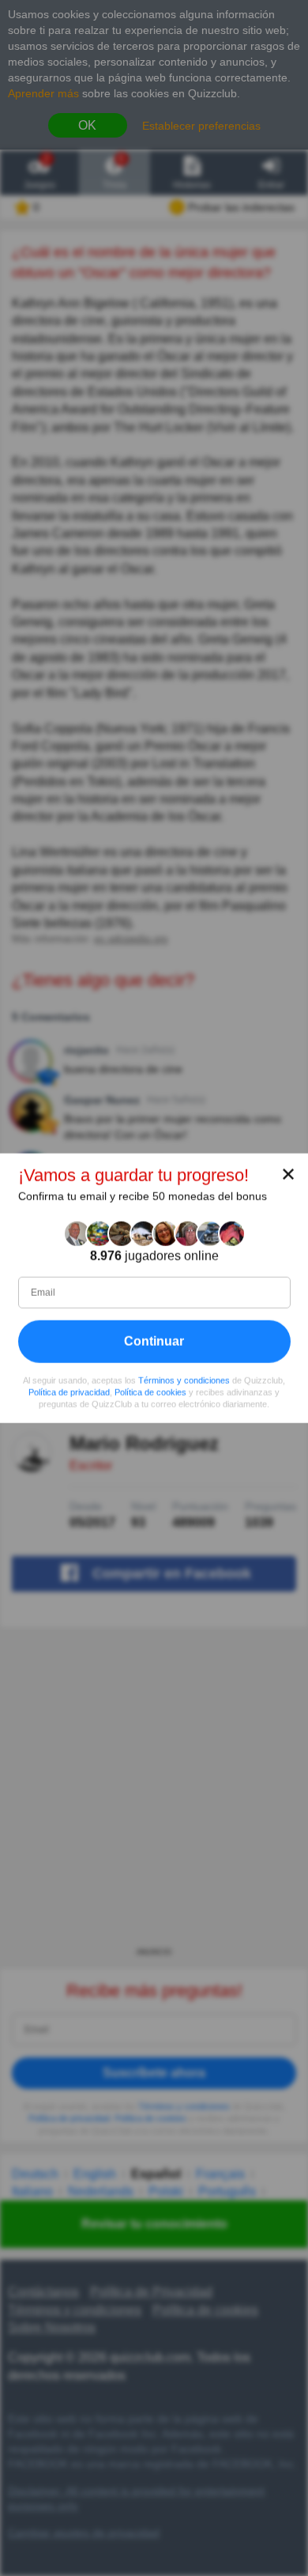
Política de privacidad (69, 1392)
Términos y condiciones (184, 1381)
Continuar (154, 1341)
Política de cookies (150, 1392)
